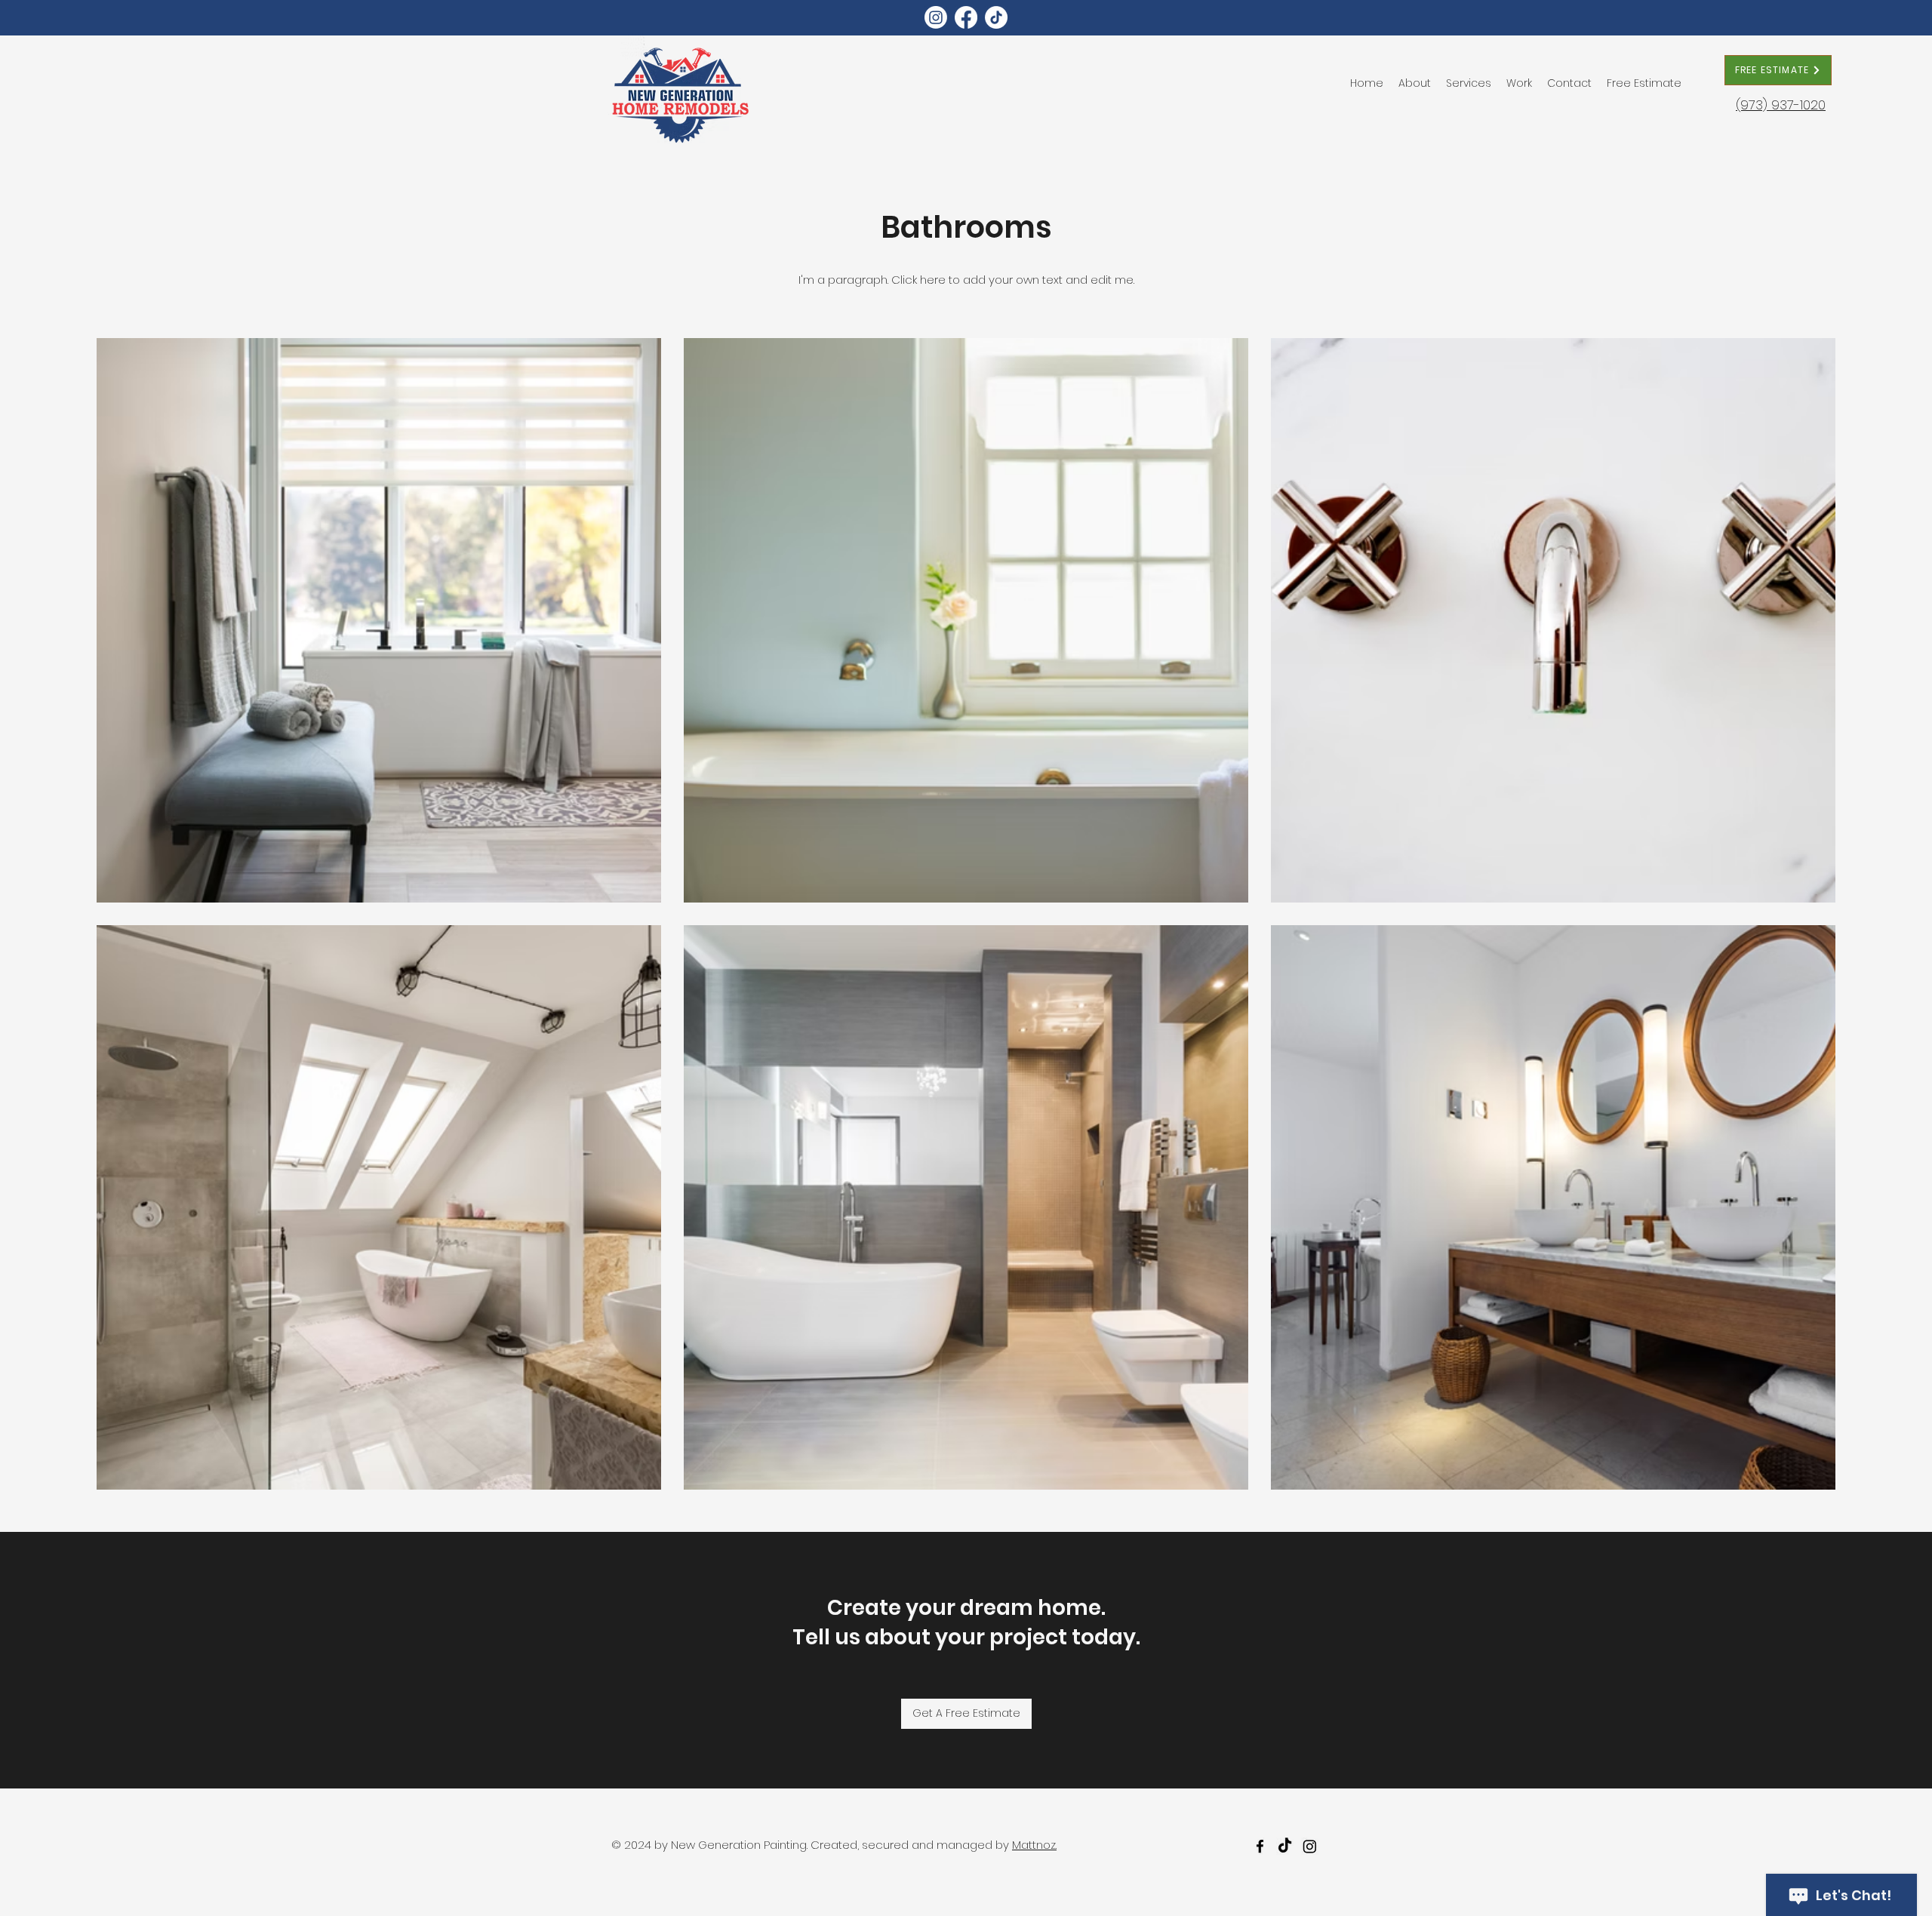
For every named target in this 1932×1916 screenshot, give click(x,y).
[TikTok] (996, 17)
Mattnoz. (1034, 1845)
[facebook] (1260, 1846)
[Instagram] (936, 17)
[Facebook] (966, 17)
